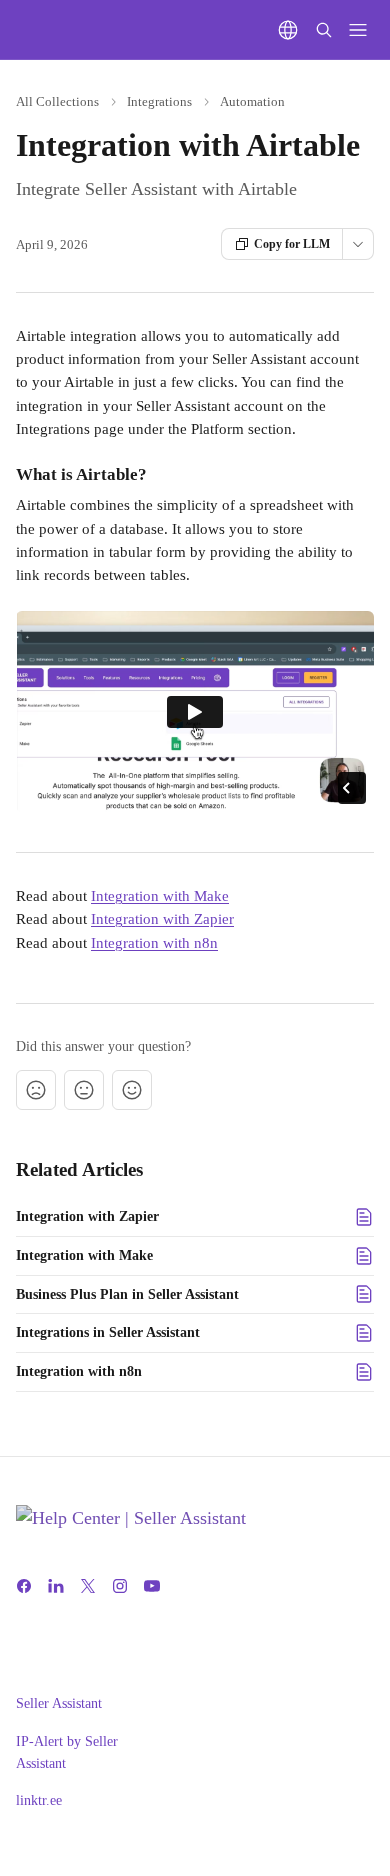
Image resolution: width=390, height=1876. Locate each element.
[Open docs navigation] (358, 30)
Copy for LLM (292, 244)
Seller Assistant (59, 1703)
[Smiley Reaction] (132, 1090)
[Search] (324, 30)
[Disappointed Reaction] (36, 1090)
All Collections (57, 101)
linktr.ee (39, 1800)
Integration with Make (160, 896)
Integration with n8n (154, 943)
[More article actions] (358, 244)
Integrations (159, 101)
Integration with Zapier (162, 919)
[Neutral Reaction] (84, 1090)
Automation (252, 101)
